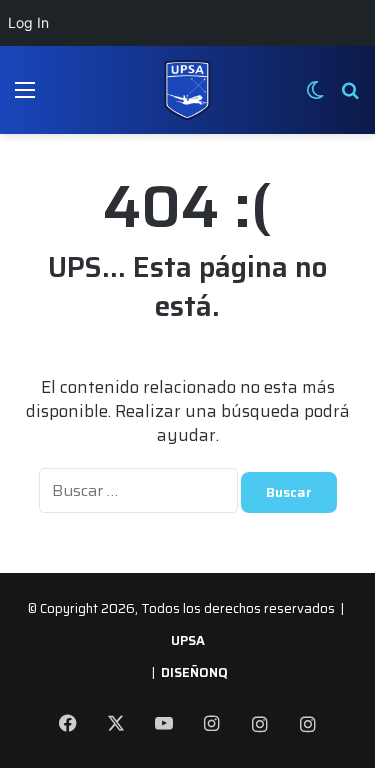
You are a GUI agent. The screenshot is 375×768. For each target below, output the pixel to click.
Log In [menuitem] (28, 22)
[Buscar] (350, 97)
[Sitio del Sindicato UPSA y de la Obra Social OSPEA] (187, 90)
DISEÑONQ (194, 672)
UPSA (188, 640)
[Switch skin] (315, 97)
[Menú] (25, 97)
